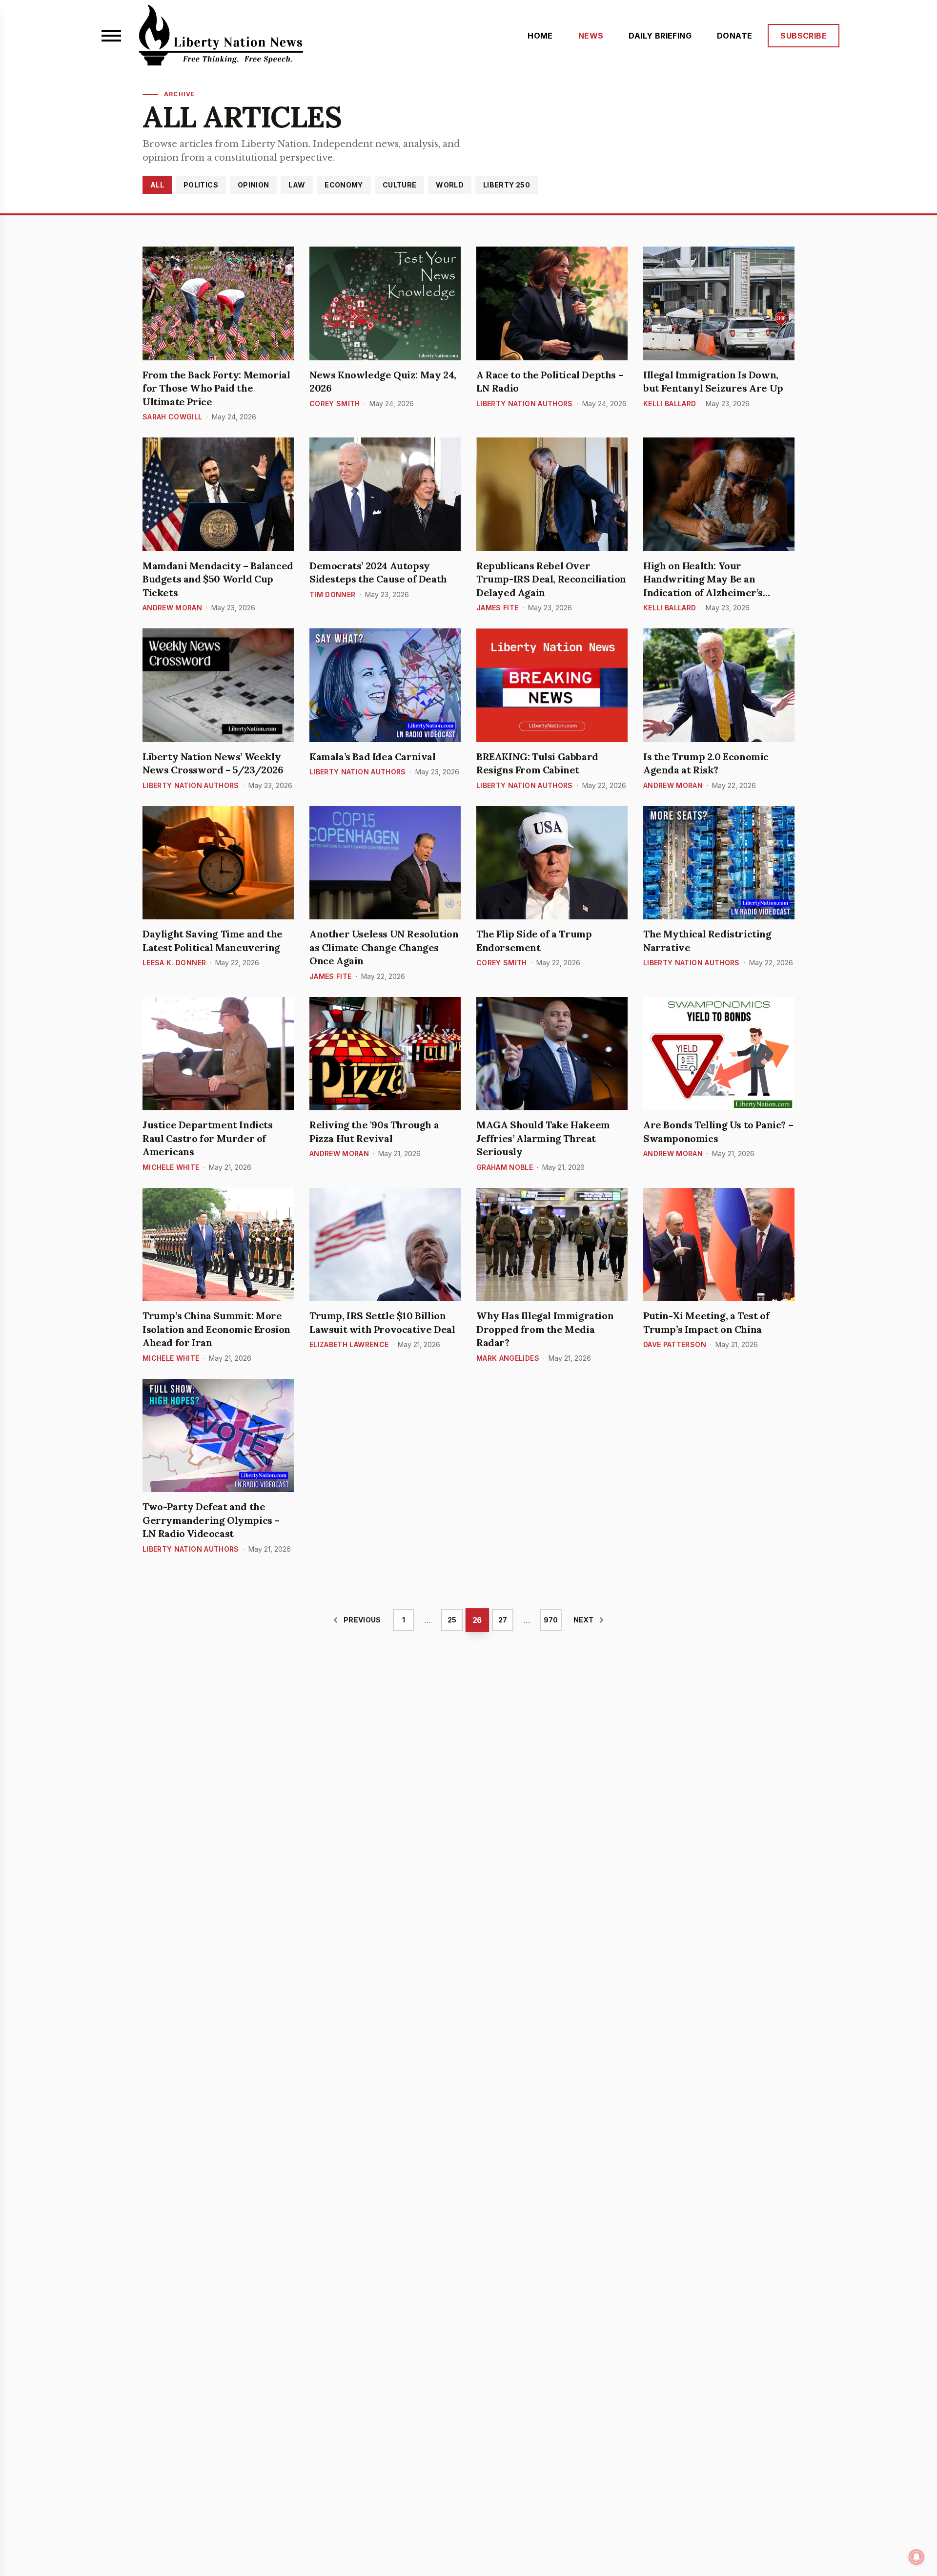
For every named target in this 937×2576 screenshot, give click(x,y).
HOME (540, 36)
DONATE (734, 36)
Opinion (253, 185)
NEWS (591, 36)
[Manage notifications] (917, 2557)
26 (477, 1620)
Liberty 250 (507, 185)
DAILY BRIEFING (660, 36)
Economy (344, 185)
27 (503, 1620)
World (450, 185)
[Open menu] (111, 36)
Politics (201, 185)
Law (297, 185)
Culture (399, 185)
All (157, 185)
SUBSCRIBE (804, 36)
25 (452, 1620)
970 (551, 1620)
